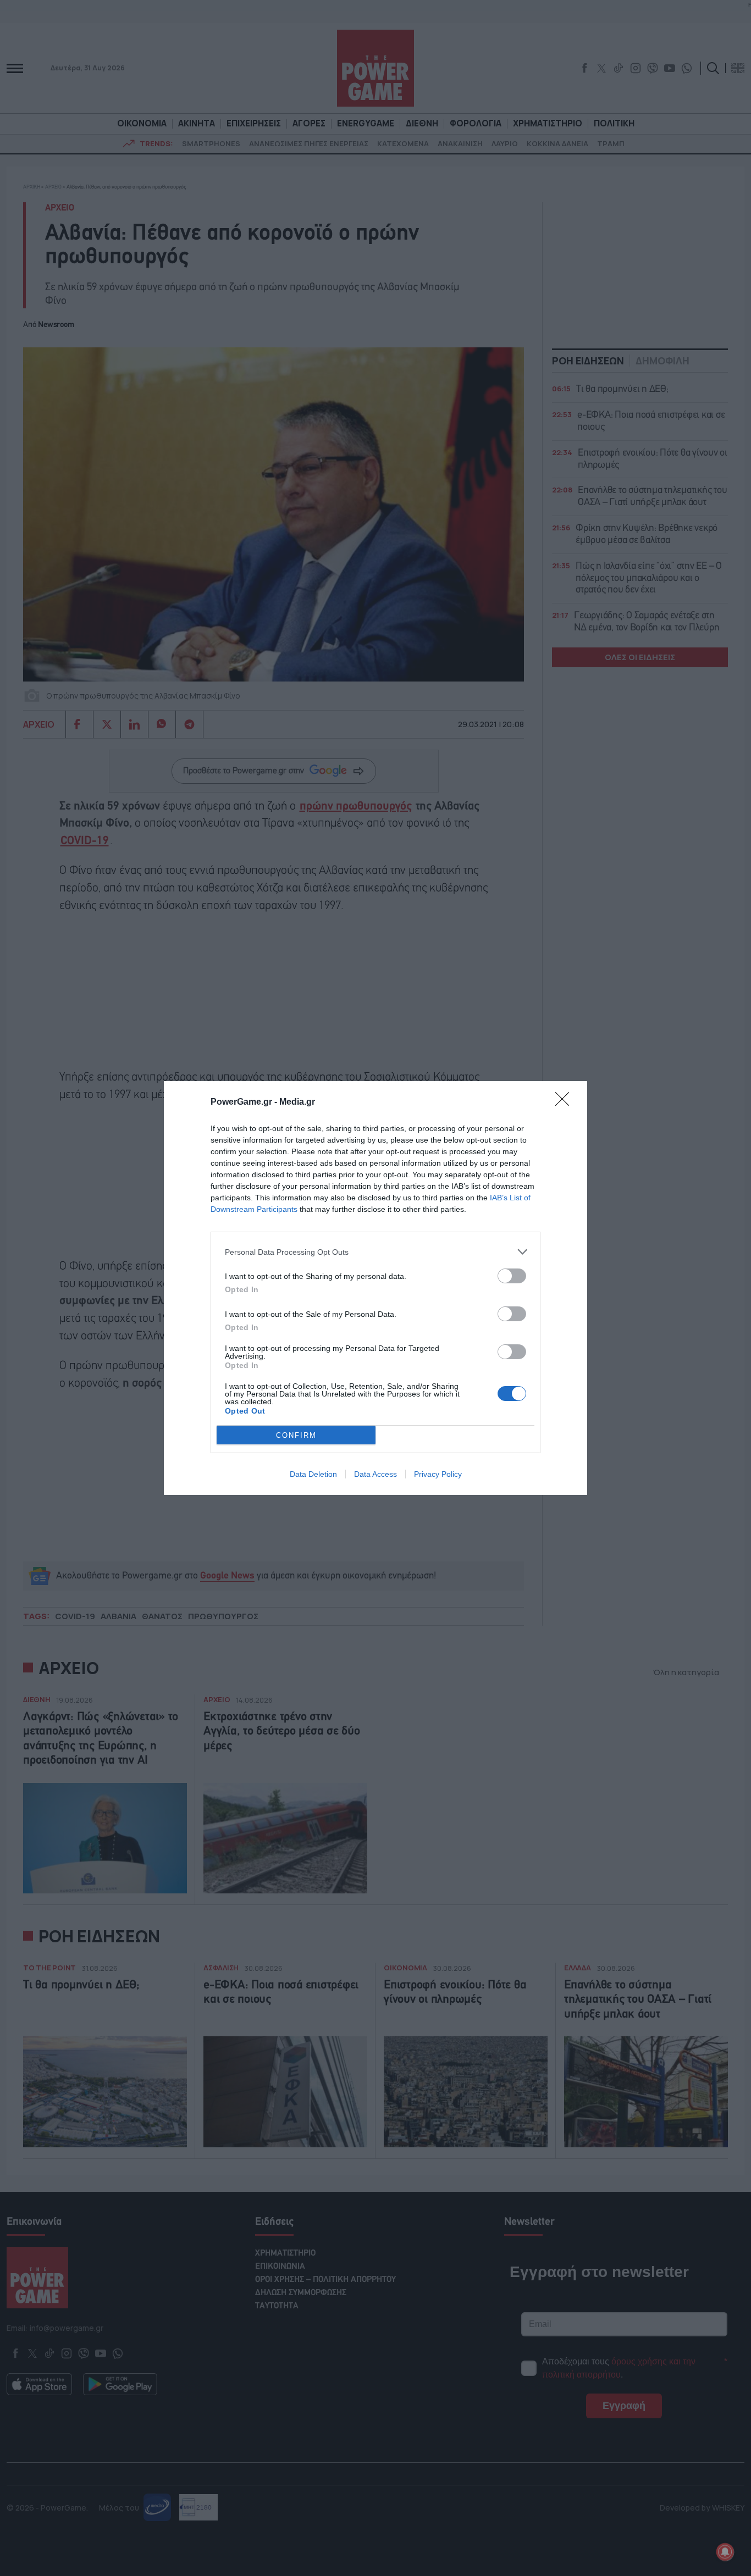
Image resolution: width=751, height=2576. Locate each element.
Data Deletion (313, 1474)
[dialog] (375, 1288)
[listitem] (375, 1252)
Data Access (375, 1474)
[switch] (512, 1276)
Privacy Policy (438, 1474)
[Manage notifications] (725, 2552)
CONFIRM (296, 1435)
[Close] (566, 1103)
